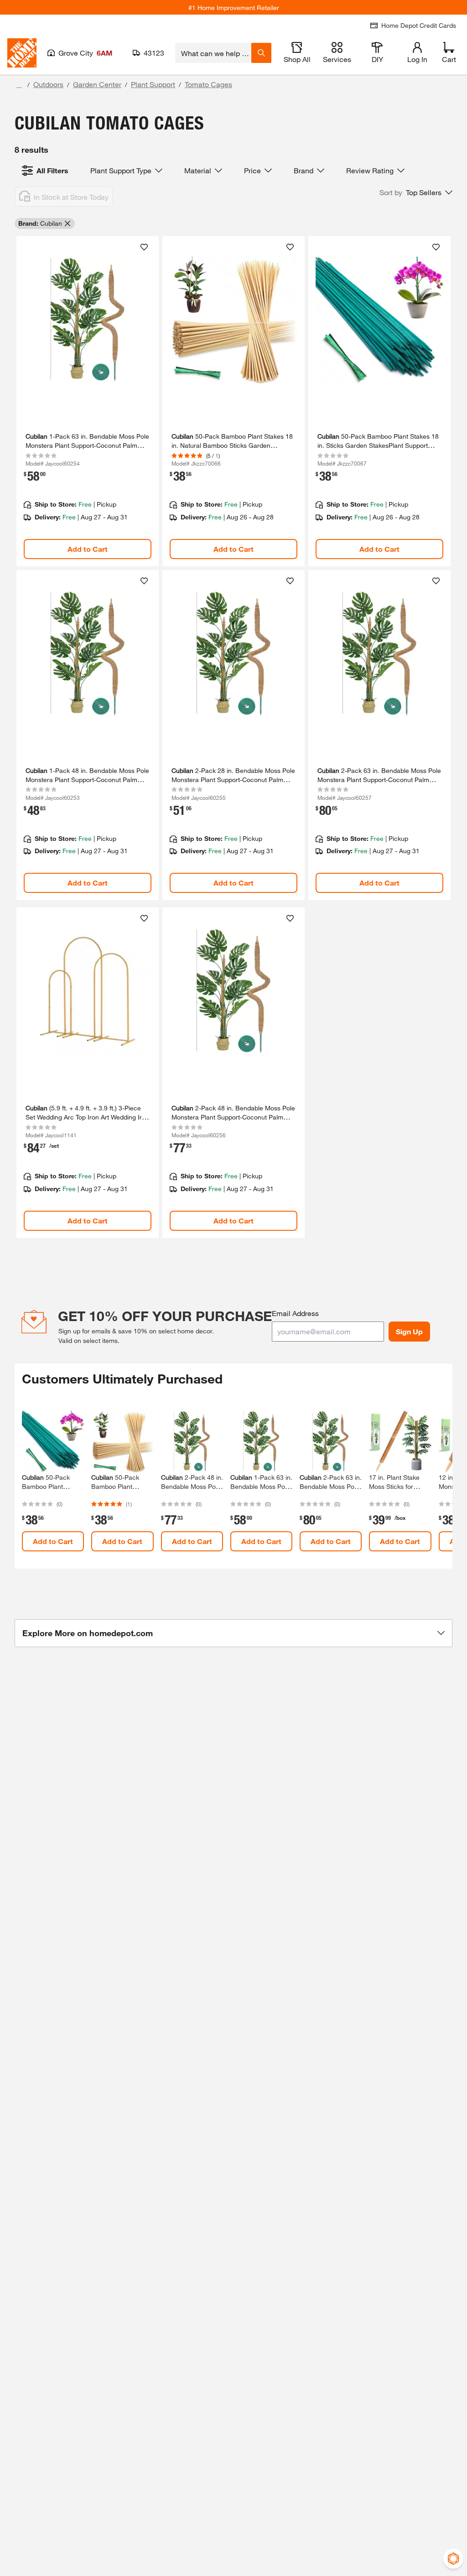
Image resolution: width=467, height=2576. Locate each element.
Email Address (295, 1313)
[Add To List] (144, 247)
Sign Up (409, 1331)
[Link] (88, 401)
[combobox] (213, 53)
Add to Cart (88, 549)
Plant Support (153, 84)
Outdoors (48, 84)
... (19, 86)
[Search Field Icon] (261, 53)
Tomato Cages (208, 84)
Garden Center (97, 84)
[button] (416, 192)
